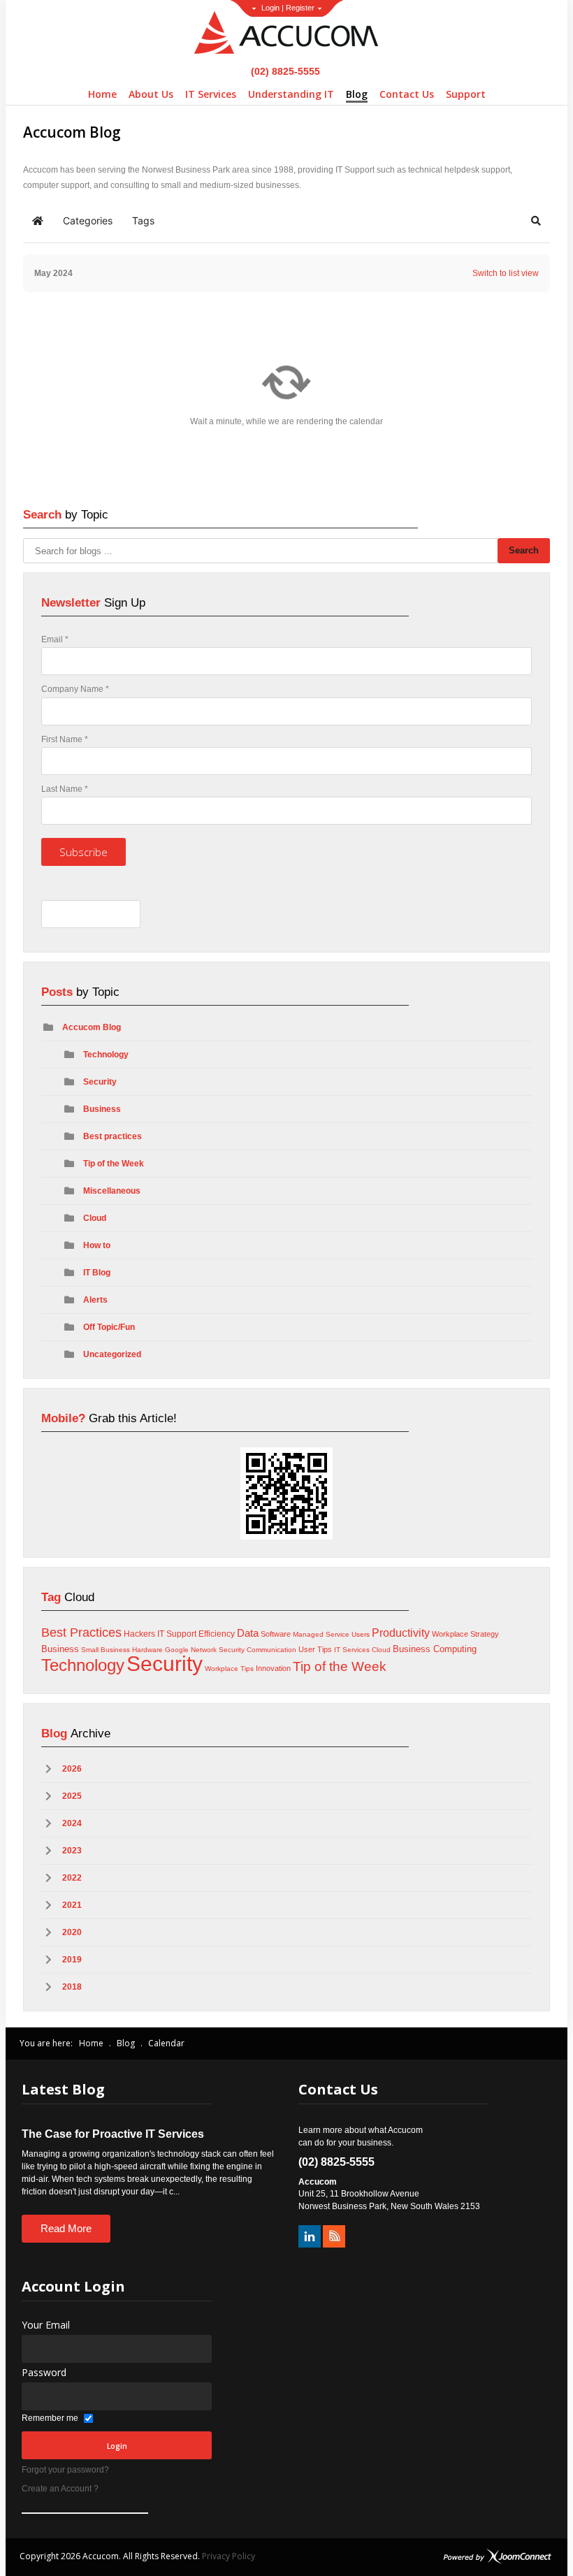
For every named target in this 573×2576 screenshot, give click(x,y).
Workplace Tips (229, 1669)
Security (100, 1082)
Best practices (113, 1136)
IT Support (177, 1634)
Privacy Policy (229, 2556)
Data (248, 1633)
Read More (66, 2228)
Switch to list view (506, 273)
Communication (271, 1650)
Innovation (273, 1668)
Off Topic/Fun (109, 1327)
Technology (106, 1055)
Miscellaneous (112, 1191)
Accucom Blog (92, 1027)
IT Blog (97, 1273)
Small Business (106, 1650)
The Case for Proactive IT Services (113, 2134)
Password (44, 2372)
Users (361, 1634)
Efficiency (217, 1634)
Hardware (147, 1650)
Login (270, 8)
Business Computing (435, 1649)
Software (276, 1634)
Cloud (95, 1218)
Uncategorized (112, 1354)
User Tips (315, 1649)
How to (97, 1245)
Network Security (218, 1650)
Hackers (139, 1634)
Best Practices (81, 1633)
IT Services (352, 1650)
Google (177, 1650)
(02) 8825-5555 (284, 71)
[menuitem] (102, 94)
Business (102, 1109)
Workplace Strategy (465, 1634)
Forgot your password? (65, 2470)
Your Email (46, 2325)
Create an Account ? (60, 2489)
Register (300, 8)
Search (524, 550)
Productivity (401, 1633)
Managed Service (321, 1634)
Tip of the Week (114, 1164)
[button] (536, 221)
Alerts (95, 1300)
